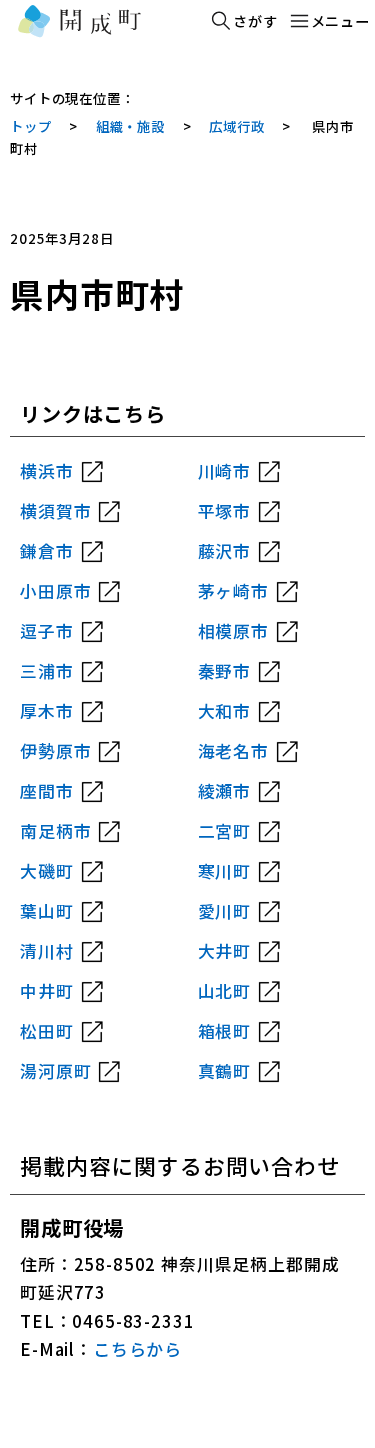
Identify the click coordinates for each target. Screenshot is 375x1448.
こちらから (137, 1349)
